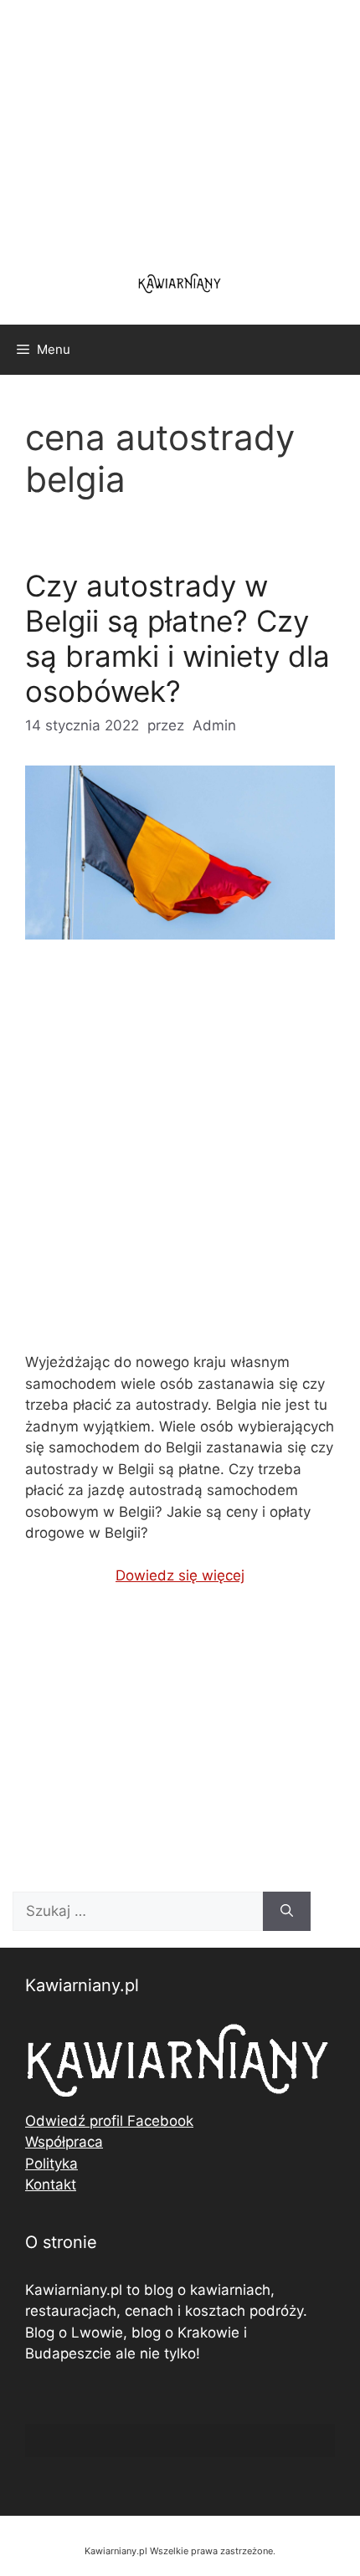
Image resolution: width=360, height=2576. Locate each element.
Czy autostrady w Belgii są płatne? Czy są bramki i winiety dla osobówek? (177, 638)
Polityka (51, 2164)
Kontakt (51, 2184)
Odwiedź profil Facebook (109, 2121)
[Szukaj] (287, 1912)
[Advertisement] (180, 1160)
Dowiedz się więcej (180, 1575)
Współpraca (64, 2142)
